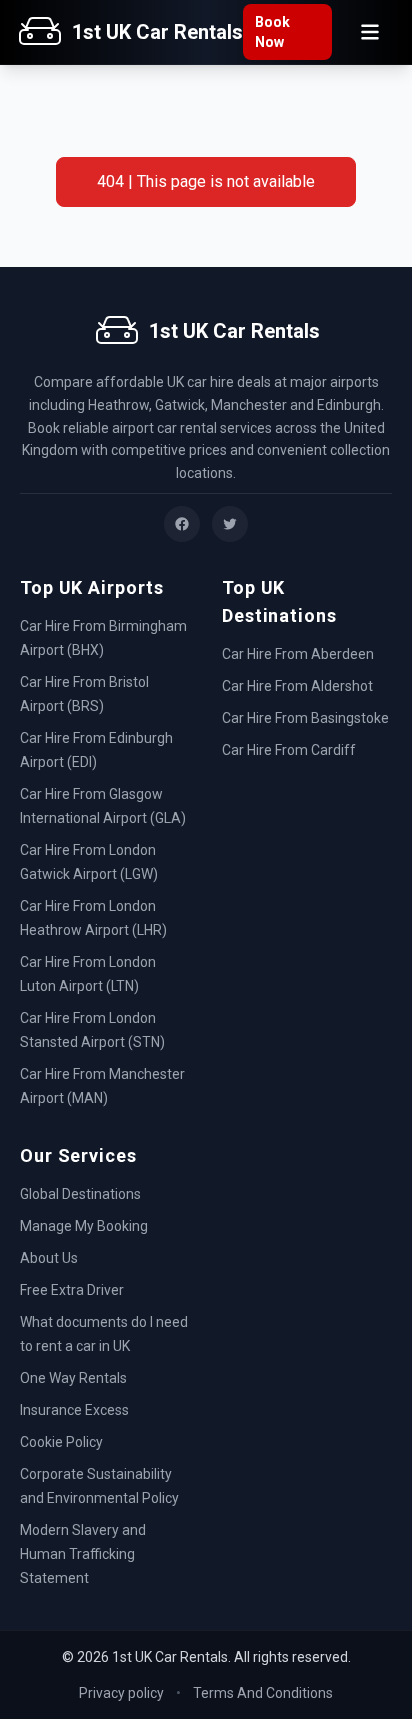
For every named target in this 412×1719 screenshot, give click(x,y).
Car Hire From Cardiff (289, 750)
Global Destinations (80, 1194)
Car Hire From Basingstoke (305, 718)
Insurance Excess (74, 1410)
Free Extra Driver (72, 1290)
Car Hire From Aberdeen (298, 654)
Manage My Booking (84, 1226)
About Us (49, 1258)
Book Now (272, 32)
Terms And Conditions (263, 1693)
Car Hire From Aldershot (297, 686)
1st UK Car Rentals (157, 32)
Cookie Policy (61, 1442)
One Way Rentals (73, 1378)
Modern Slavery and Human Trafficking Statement (83, 1554)
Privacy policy (121, 1693)
